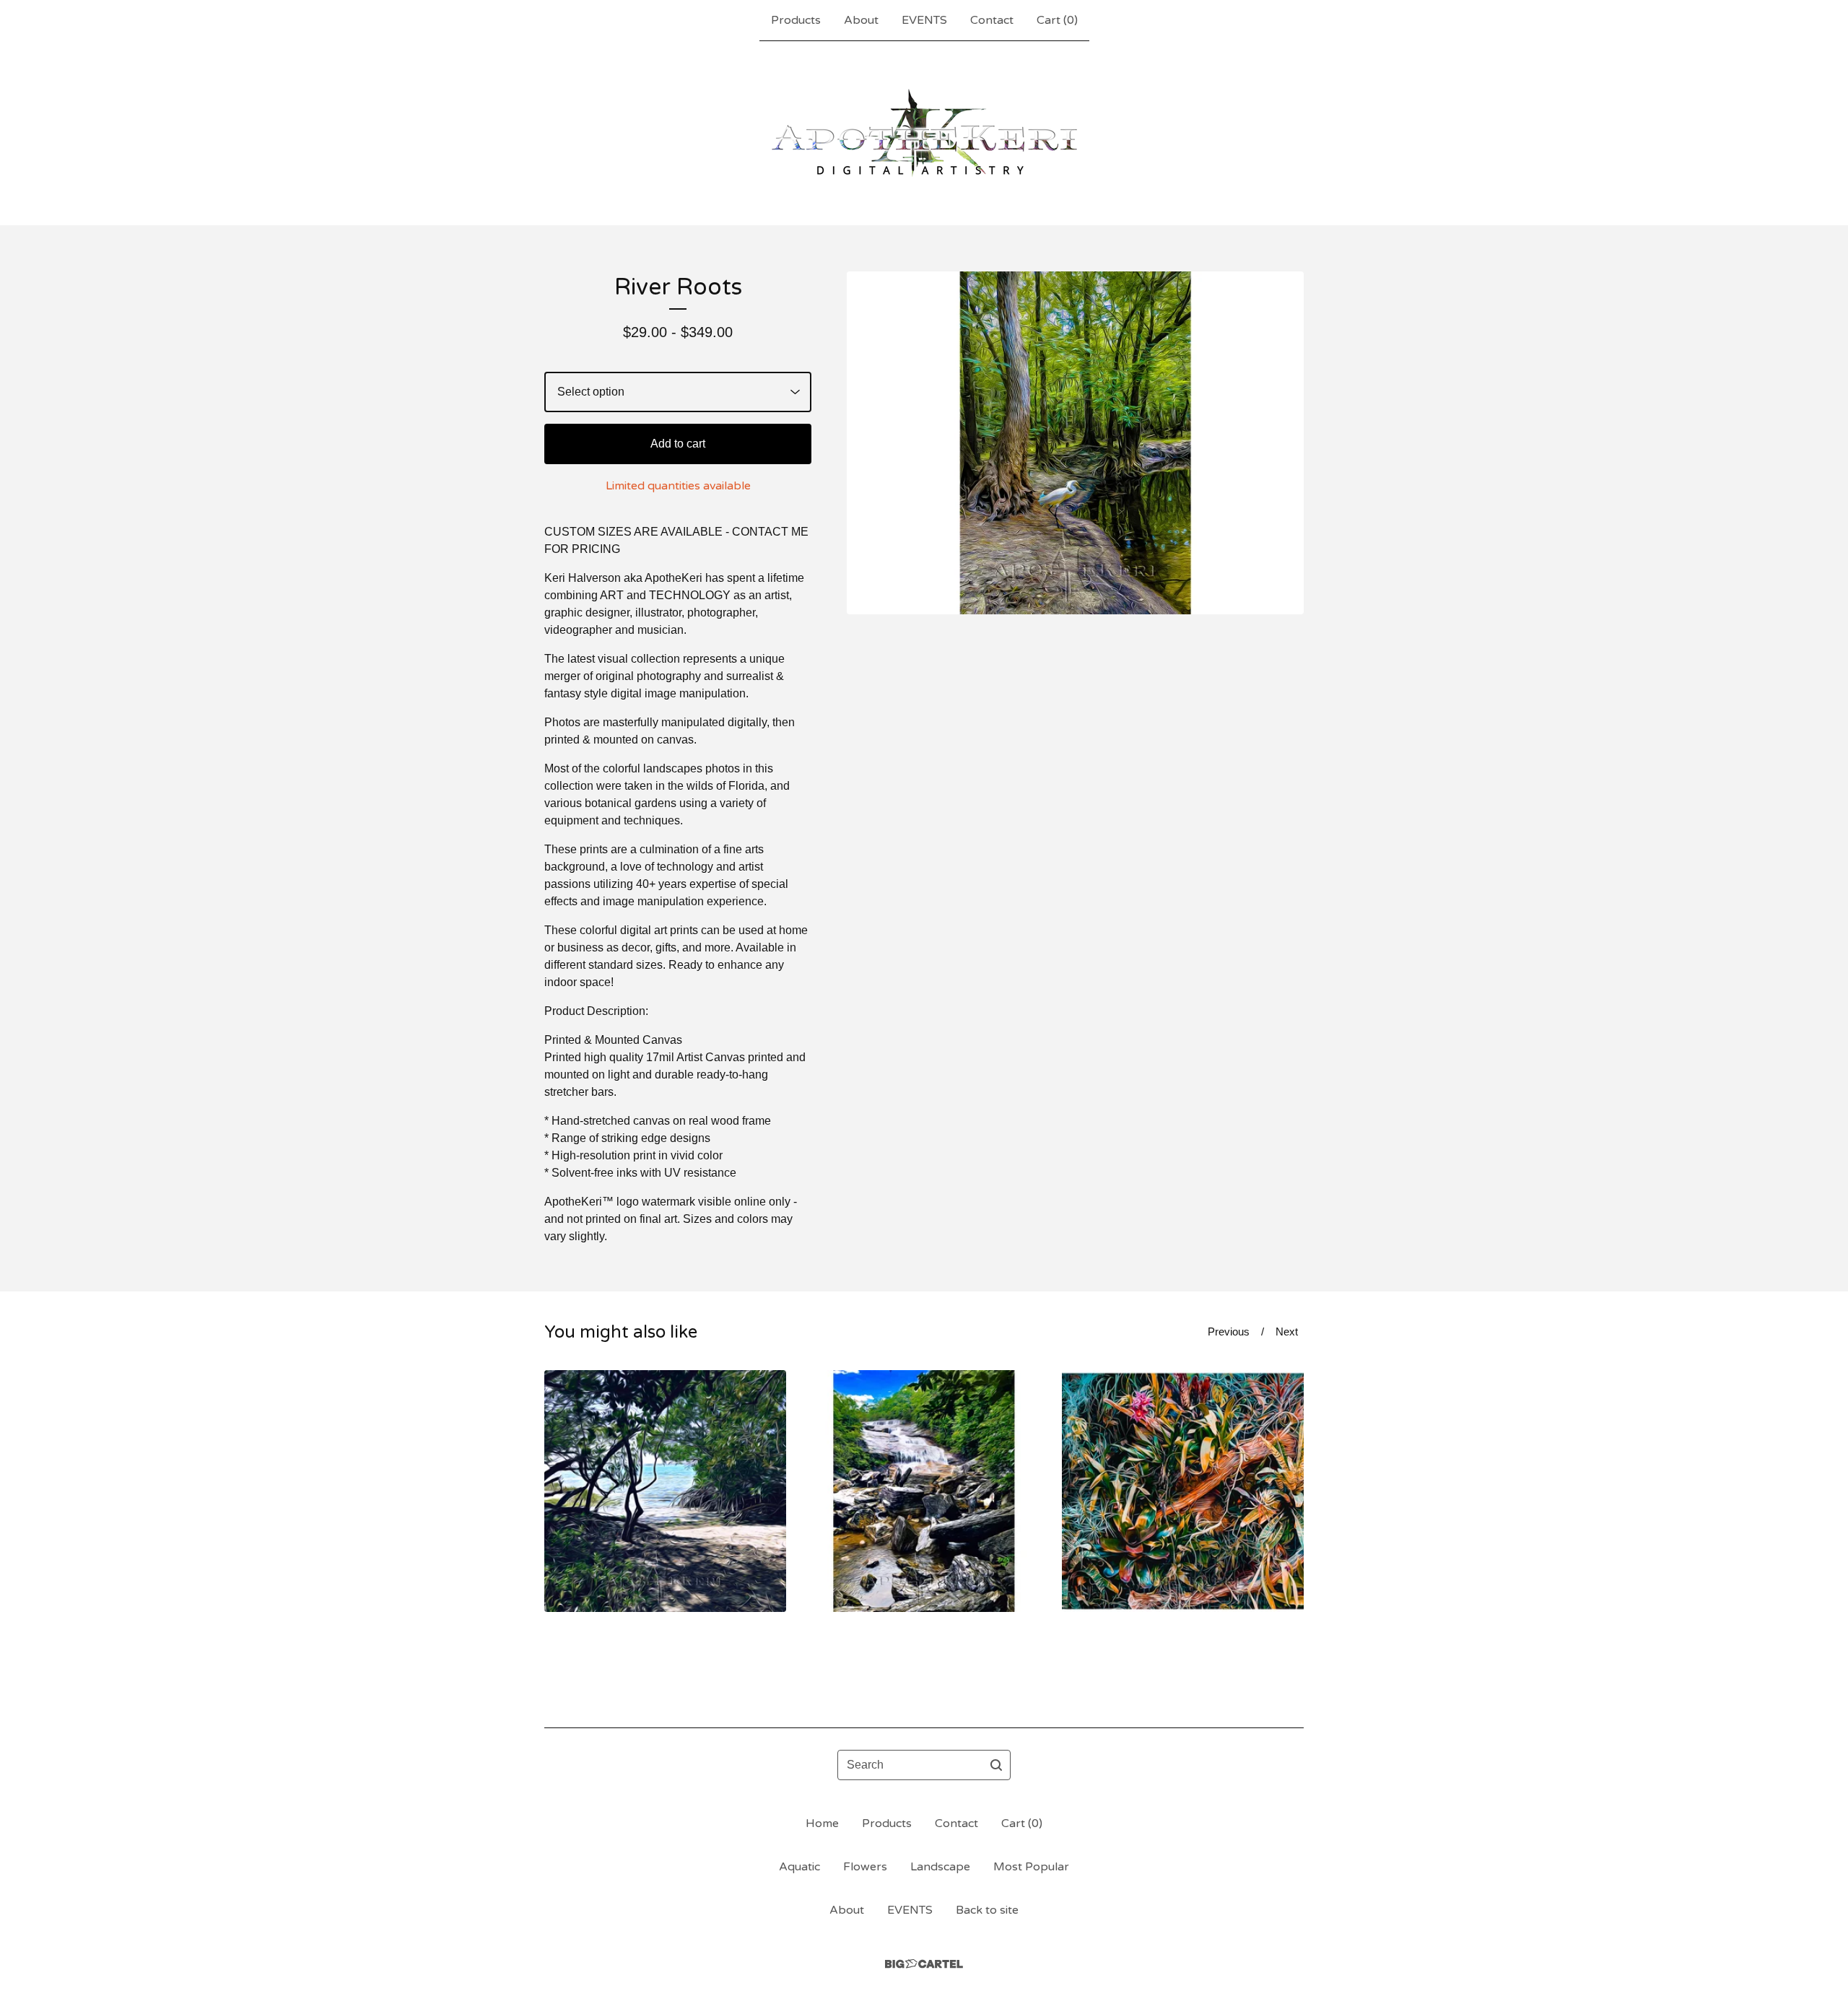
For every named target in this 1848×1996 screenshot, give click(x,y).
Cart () (1057, 20)
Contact (992, 20)
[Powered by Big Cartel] (924, 1964)
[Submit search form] (996, 1765)
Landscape (940, 1867)
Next (1287, 1332)
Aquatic (799, 1867)
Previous (1229, 1332)
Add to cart (678, 444)
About (861, 20)
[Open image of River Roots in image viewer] (1075, 443)
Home (822, 1823)
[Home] (924, 133)
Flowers (865, 1867)
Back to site (987, 1910)
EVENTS (924, 20)
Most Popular (1031, 1867)
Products (796, 20)
